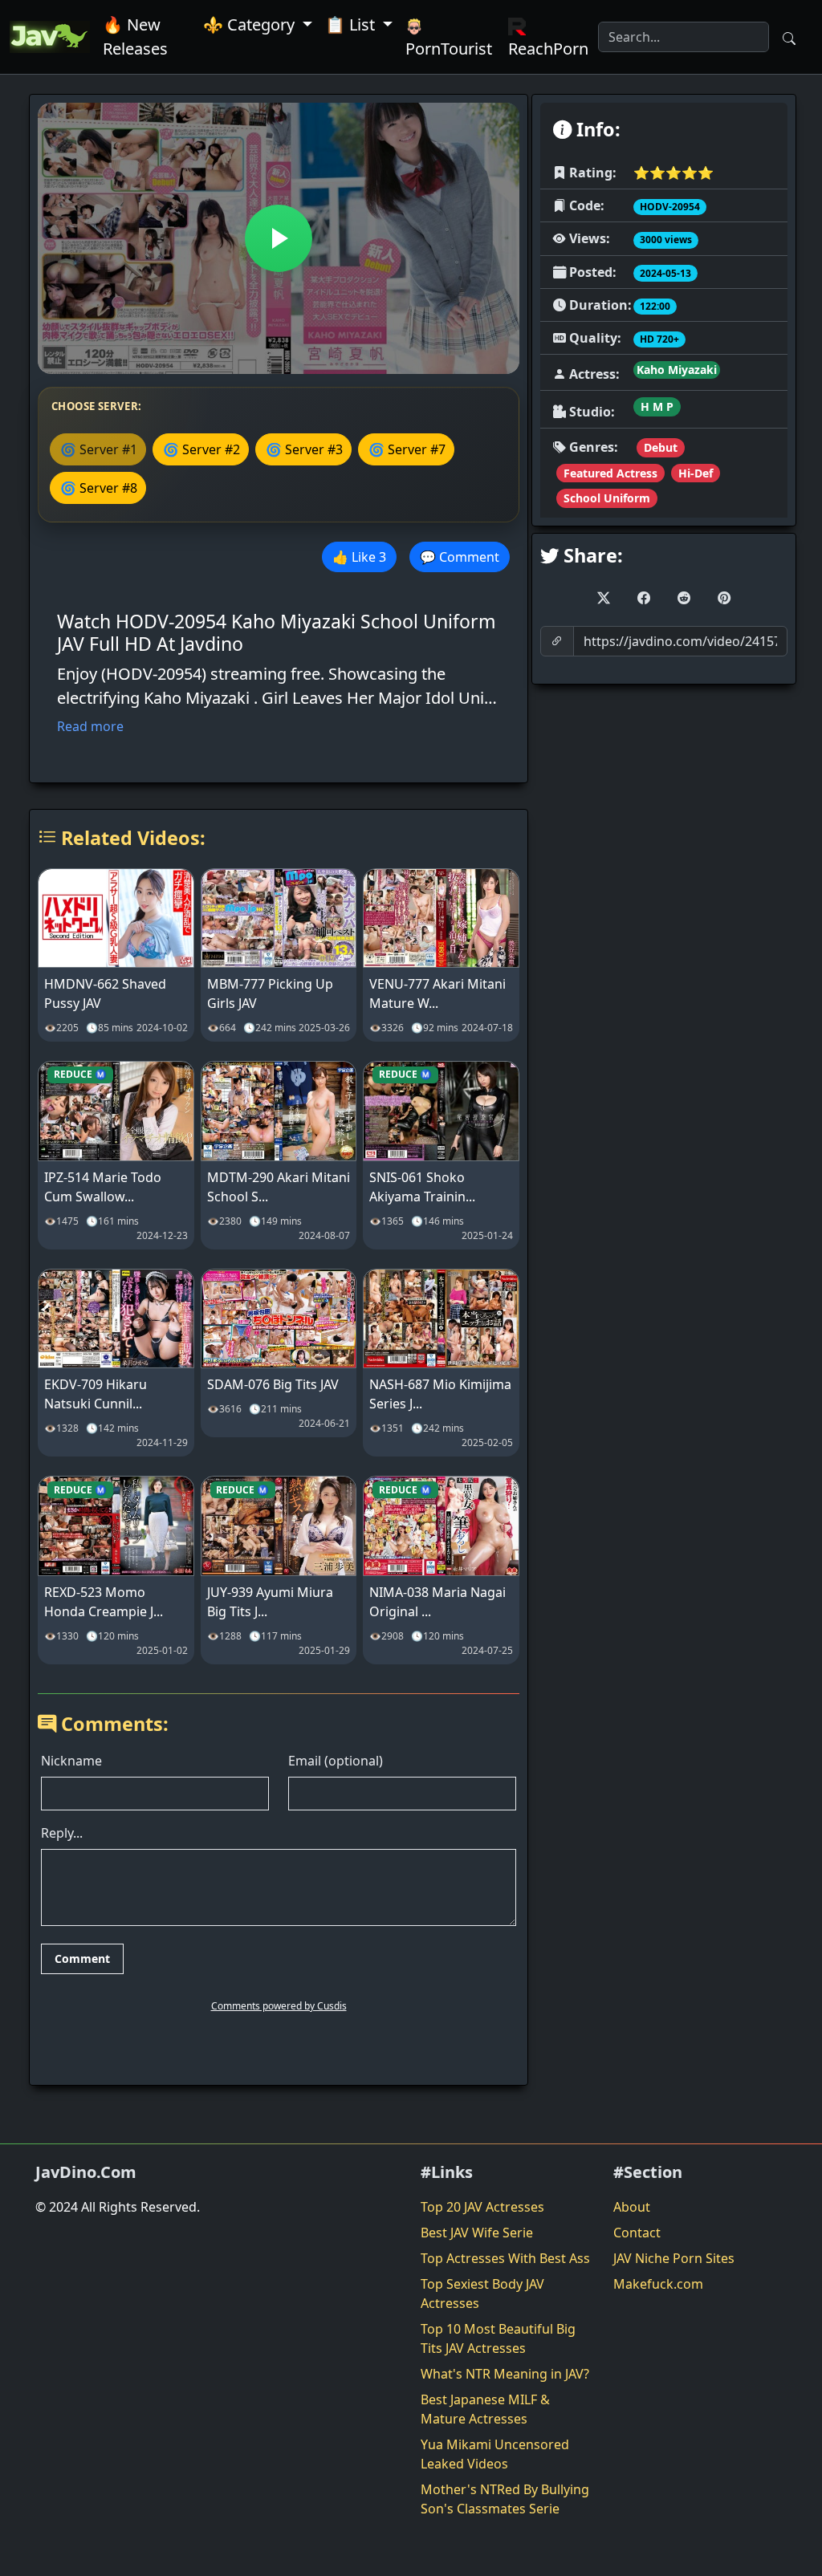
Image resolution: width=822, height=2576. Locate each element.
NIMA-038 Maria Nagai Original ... (437, 1602)
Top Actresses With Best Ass (505, 2258)
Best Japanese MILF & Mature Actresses (485, 2409)
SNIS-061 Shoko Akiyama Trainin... (422, 1187)
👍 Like (359, 557)
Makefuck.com (658, 2284)
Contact (637, 2233)
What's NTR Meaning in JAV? (505, 2374)
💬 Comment (460, 557)
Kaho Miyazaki (677, 370)
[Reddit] (684, 598)
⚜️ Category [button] (251, 24)
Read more (90, 726)
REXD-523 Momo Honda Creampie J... (104, 1602)
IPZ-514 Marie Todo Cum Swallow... (103, 1187)
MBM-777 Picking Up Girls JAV (270, 993)
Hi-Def (696, 473)
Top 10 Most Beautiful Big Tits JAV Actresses (498, 2338)
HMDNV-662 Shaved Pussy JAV (105, 993)
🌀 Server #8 (99, 488)
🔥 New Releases (135, 37)
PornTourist (449, 49)
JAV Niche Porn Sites (674, 2258)
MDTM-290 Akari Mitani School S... (279, 1187)
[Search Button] (789, 37)
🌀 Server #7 (407, 449)
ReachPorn (548, 49)
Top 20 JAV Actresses (482, 2207)
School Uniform (607, 498)
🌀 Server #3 (304, 449)
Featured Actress (610, 473)
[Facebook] (644, 598)
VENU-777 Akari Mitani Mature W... (437, 993)
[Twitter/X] (604, 598)
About (632, 2207)
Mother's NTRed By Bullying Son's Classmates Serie (505, 2499)
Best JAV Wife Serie (477, 2233)
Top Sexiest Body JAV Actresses (482, 2294)
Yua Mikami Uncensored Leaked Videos (495, 2454)
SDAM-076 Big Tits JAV (273, 1384)
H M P (657, 406)
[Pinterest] (724, 598)
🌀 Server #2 (201, 449)
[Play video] (279, 238)
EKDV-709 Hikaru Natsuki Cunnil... (96, 1394)
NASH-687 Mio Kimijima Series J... (440, 1394)
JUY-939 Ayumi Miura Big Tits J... (270, 1602)
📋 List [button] (352, 24)
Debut (661, 447)
